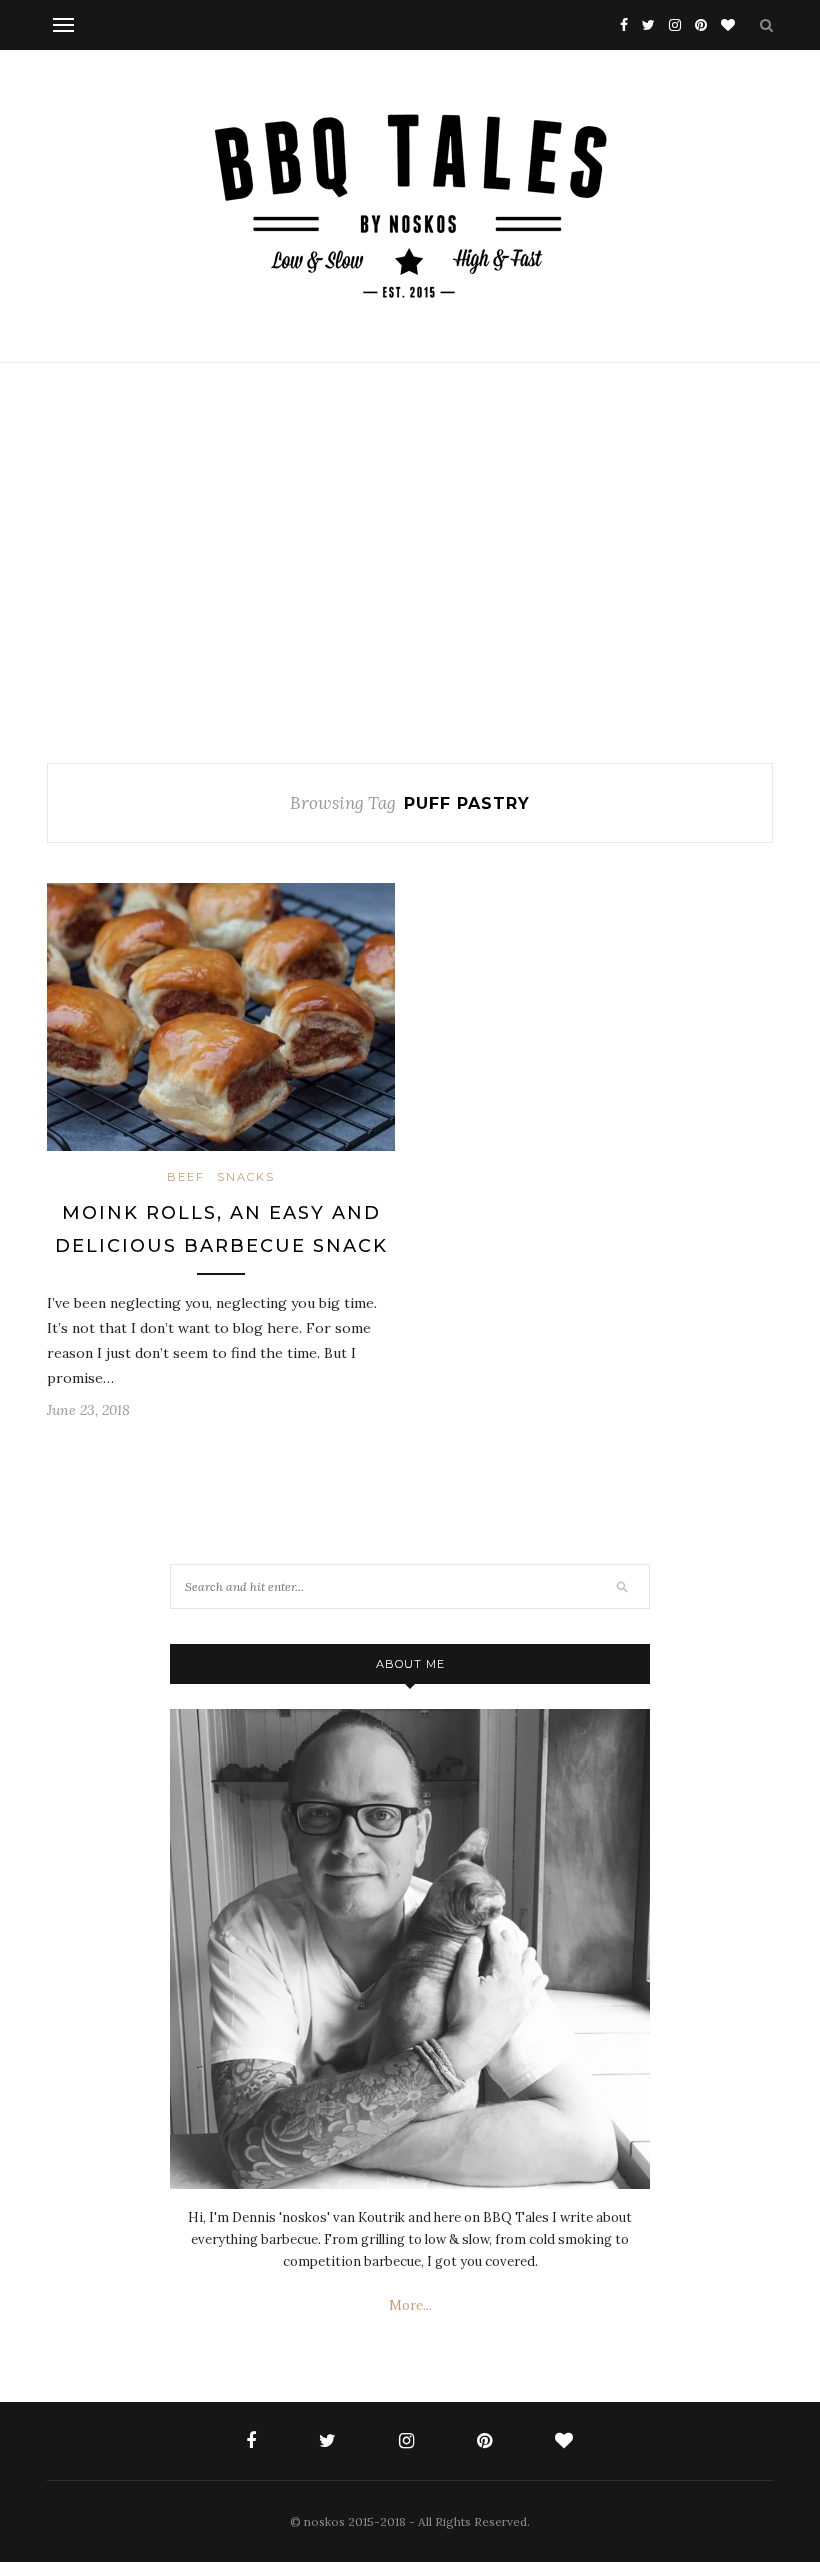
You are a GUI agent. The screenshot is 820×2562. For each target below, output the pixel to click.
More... (410, 2305)
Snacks (246, 1177)
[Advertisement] (410, 563)
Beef (186, 1177)
